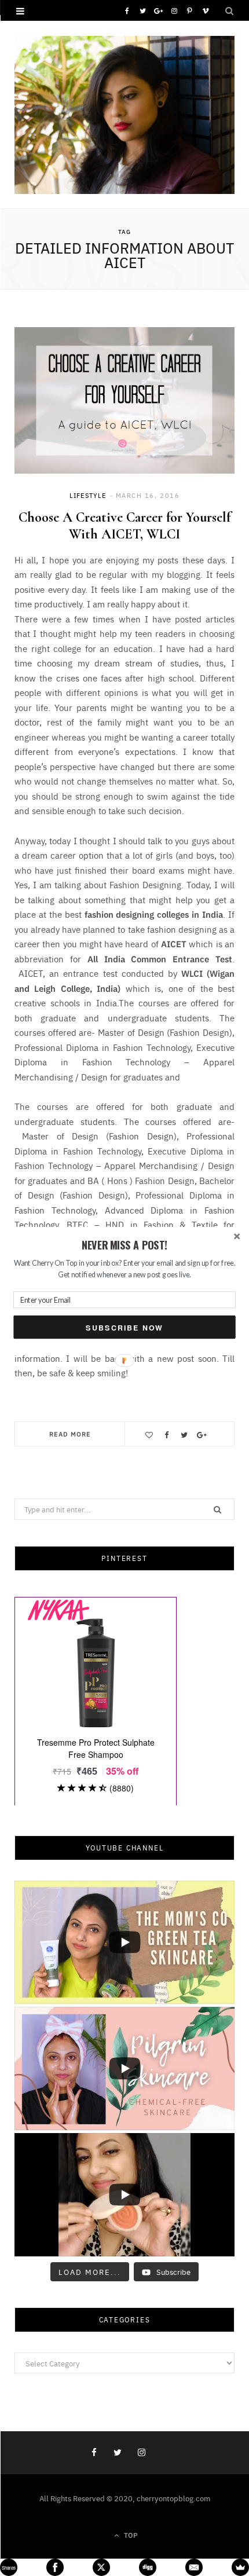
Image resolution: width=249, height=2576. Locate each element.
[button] (124, 1245)
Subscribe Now (124, 1327)
